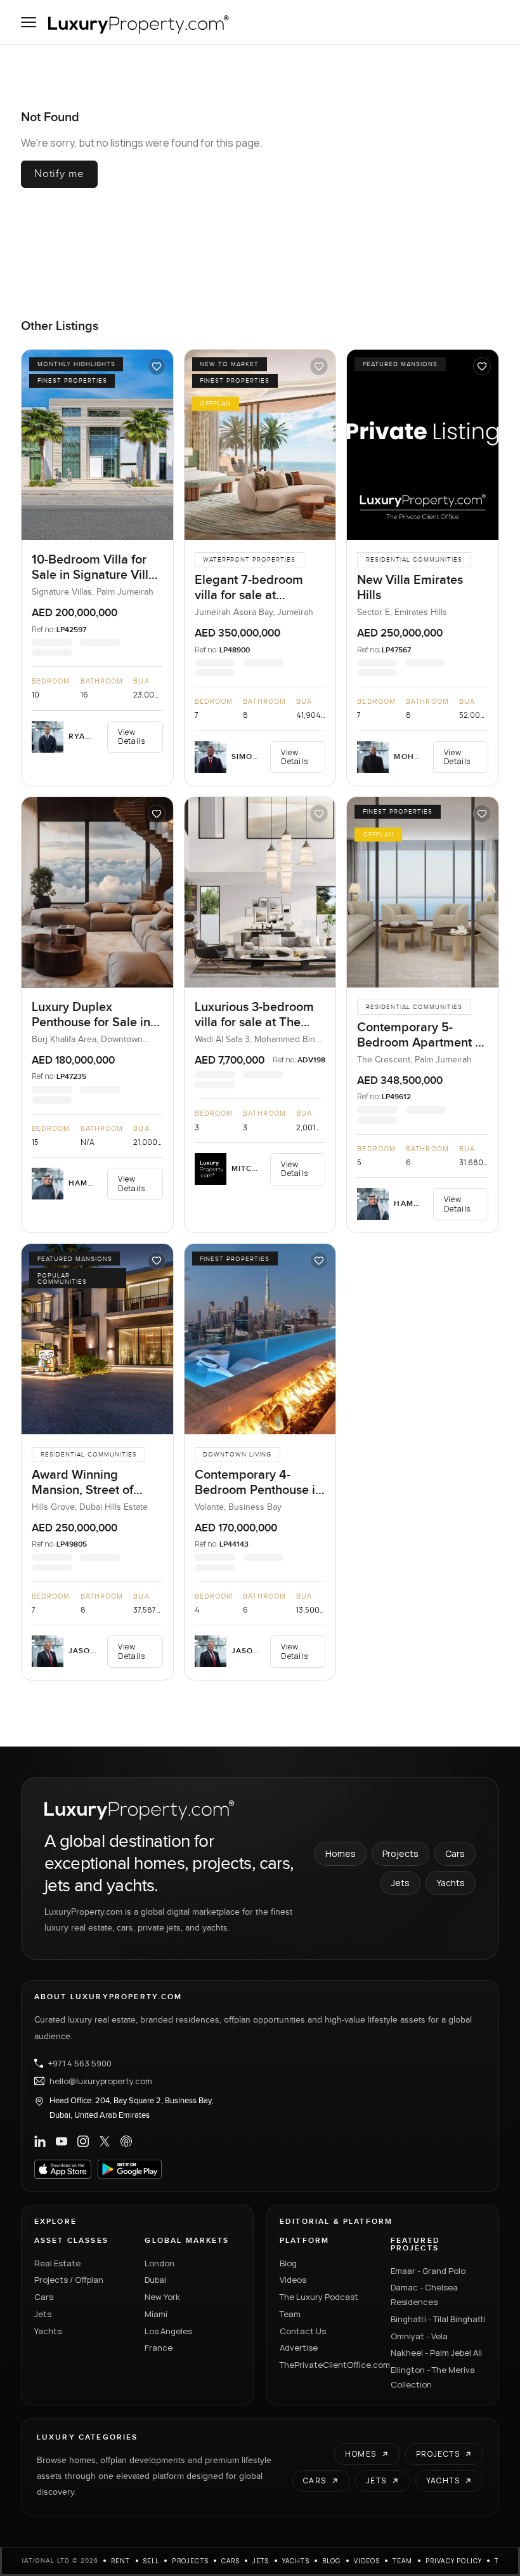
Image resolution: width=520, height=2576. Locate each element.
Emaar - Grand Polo (428, 2271)
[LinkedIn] (40, 2141)
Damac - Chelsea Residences (424, 2295)
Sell (152, 2561)
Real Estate (57, 2263)
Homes (341, 1853)
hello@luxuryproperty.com (101, 2081)
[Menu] (29, 22)
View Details (131, 736)
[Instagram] (83, 2141)
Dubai (155, 2280)
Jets (400, 1883)
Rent (121, 2561)
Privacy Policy (454, 2561)
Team (290, 2314)
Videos (293, 2280)
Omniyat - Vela (419, 2336)
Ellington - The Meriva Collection (433, 2377)
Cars (455, 1853)
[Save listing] (157, 366)
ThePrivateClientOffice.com (328, 2365)
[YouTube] (62, 2141)
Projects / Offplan (69, 2280)
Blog (288, 2263)
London (159, 2263)
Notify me (59, 174)
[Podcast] (126, 2141)
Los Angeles (168, 2331)
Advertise (299, 2348)
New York (162, 2297)
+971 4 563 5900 (80, 2063)
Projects (400, 1853)
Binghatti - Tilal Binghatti (438, 2319)
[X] (105, 2141)
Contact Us (303, 2331)
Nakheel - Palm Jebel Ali (436, 2353)
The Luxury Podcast (319, 2297)
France (159, 2348)
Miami (156, 2314)
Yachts (451, 1883)
